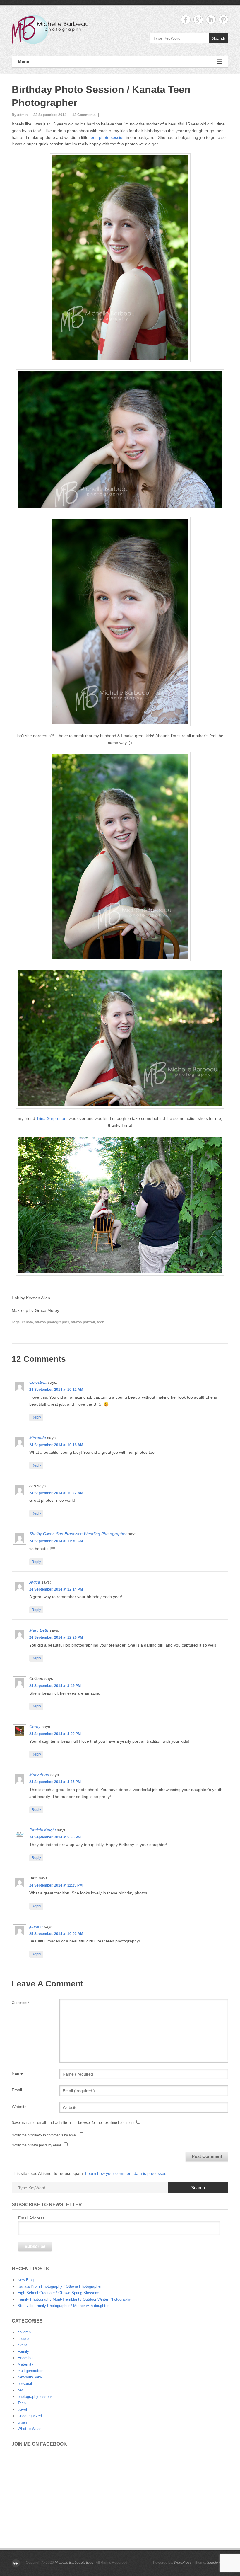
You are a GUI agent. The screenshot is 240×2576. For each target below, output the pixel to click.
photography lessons (35, 2397)
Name (17, 2073)
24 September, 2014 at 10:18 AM (56, 1445)
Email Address (31, 2218)
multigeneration (30, 2371)
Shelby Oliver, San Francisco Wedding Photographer (78, 1534)
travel (22, 2409)
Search (219, 38)
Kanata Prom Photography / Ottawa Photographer (60, 2286)
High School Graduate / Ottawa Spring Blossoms (59, 2293)
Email (17, 2090)
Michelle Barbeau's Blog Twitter (223, 19)
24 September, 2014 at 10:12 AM (56, 1390)
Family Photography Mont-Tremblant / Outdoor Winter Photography (74, 2299)
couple (23, 2339)
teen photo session (107, 137)
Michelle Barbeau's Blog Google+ (198, 19)
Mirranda (38, 1438)
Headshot (26, 2358)
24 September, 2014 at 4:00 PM (55, 1734)
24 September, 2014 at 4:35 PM (55, 1782)
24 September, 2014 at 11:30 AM (56, 1541)
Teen (22, 2403)
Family (23, 2351)
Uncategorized (30, 2416)
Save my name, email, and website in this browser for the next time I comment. (73, 2123)
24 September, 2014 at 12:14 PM (56, 1589)
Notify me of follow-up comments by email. (45, 2135)
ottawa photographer (52, 1322)
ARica (35, 1582)
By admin (20, 115)
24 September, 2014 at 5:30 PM (55, 1837)
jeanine (36, 1926)
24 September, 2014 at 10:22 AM (56, 1493)
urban (22, 2422)
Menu (24, 61)
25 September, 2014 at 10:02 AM (56, 1934)
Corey (35, 1727)
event (22, 2345)
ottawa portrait (83, 1322)
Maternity (25, 2364)
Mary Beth (39, 1630)
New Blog (26, 2280)
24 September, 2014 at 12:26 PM (56, 1637)
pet (20, 2390)
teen (101, 1322)
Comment (21, 2003)
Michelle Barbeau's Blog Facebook (186, 19)
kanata (27, 1322)
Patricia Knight (43, 1830)
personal (25, 2384)
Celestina (38, 1382)
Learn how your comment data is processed (126, 2173)
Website (19, 2107)
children (24, 2332)
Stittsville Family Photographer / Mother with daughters (64, 2306)
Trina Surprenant (52, 1118)
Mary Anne (39, 1775)
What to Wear (29, 2429)
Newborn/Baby (30, 2377)
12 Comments (84, 115)
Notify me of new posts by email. (37, 2145)
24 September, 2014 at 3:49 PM (55, 1686)
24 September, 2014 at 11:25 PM (56, 1885)
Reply (36, 1417)
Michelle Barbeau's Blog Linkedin (211, 19)
